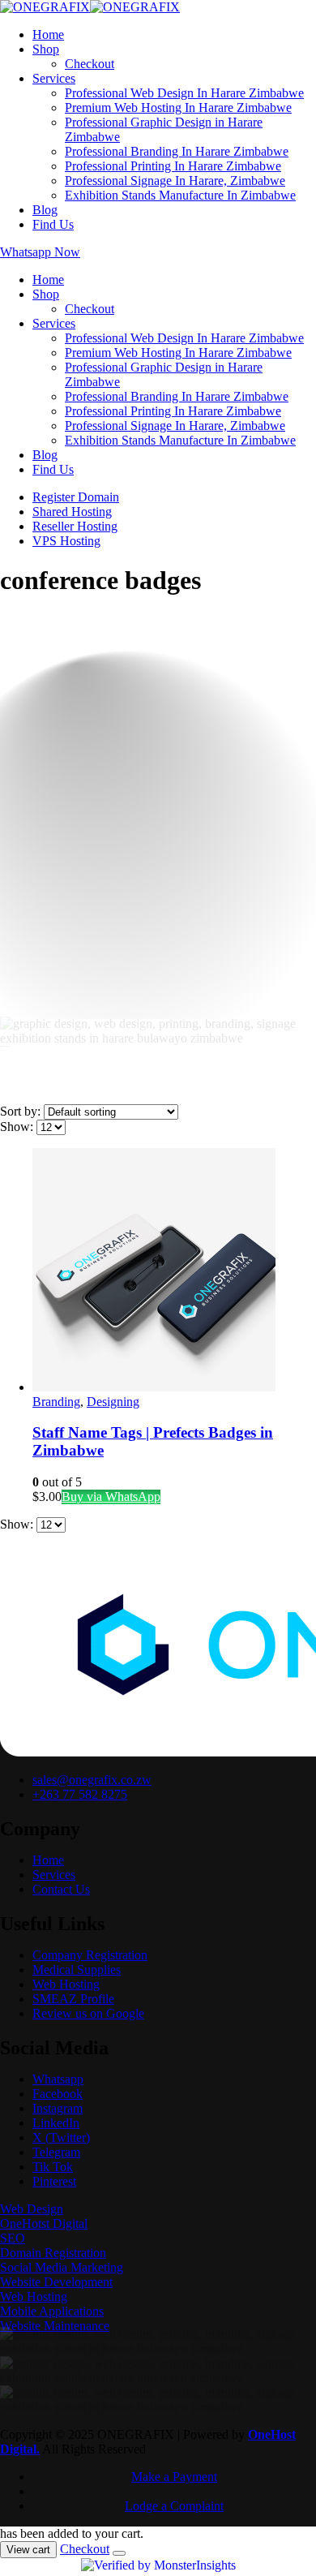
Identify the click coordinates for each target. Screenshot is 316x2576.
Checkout (90, 64)
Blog (45, 210)
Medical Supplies (77, 1974)
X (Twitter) (61, 2142)
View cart (28, 2558)
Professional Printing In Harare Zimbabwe (173, 166)
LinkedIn (56, 2127)
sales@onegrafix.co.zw (92, 1784)
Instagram (58, 2112)
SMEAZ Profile (73, 2003)
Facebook (58, 2098)
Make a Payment (174, 2485)
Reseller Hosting (75, 526)
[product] (174, 1275)
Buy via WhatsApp (111, 1501)
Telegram (56, 2156)
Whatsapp (58, 2083)
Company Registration (90, 1959)
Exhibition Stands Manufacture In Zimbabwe (180, 195)
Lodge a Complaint (174, 2514)
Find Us (53, 224)
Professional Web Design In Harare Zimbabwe (184, 93)
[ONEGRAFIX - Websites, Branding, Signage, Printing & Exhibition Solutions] (90, 7)
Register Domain (76, 497)
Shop (46, 49)
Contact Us (61, 1893)
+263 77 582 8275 (80, 1798)
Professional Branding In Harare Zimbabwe (177, 151)
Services (54, 78)
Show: (18, 1131)
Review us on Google (88, 2017)
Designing (113, 1406)
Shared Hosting (72, 512)
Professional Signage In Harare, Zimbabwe (175, 181)
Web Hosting (66, 1988)
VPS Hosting (66, 541)
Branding (56, 1406)
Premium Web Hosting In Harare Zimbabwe (178, 108)
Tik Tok (53, 2171)
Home (48, 34)
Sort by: (22, 1115)
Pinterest (54, 2185)
